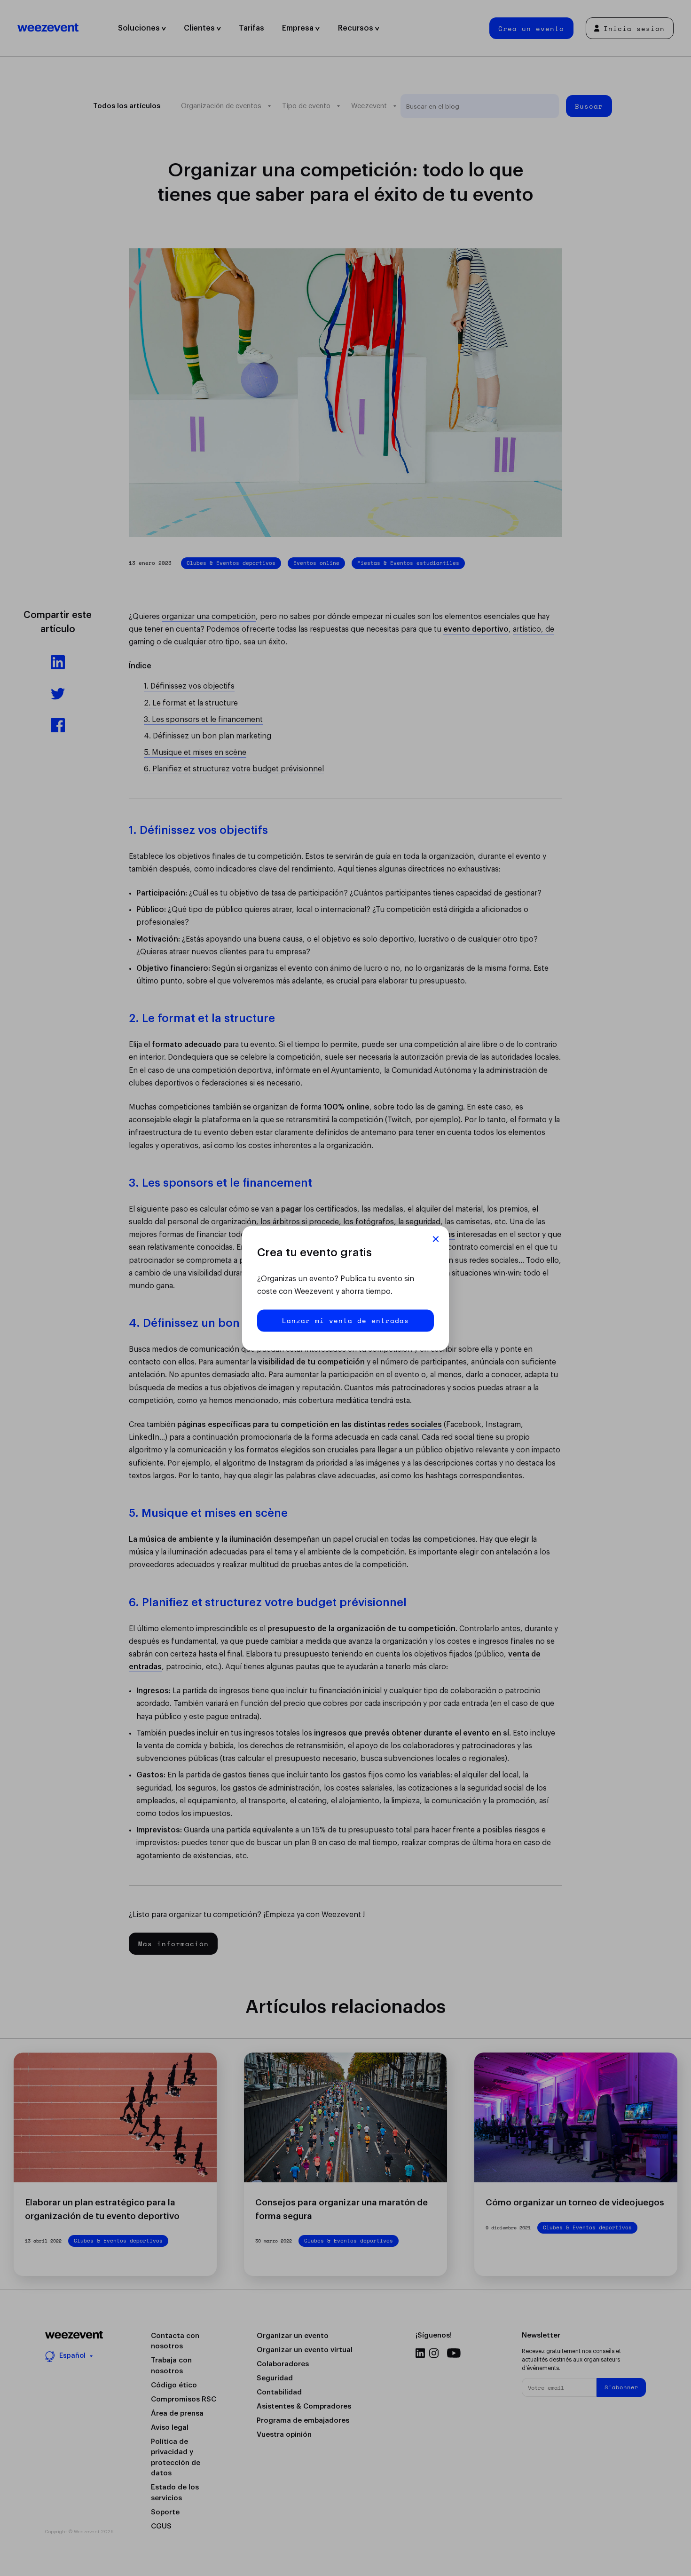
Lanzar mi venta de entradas (345, 1320)
